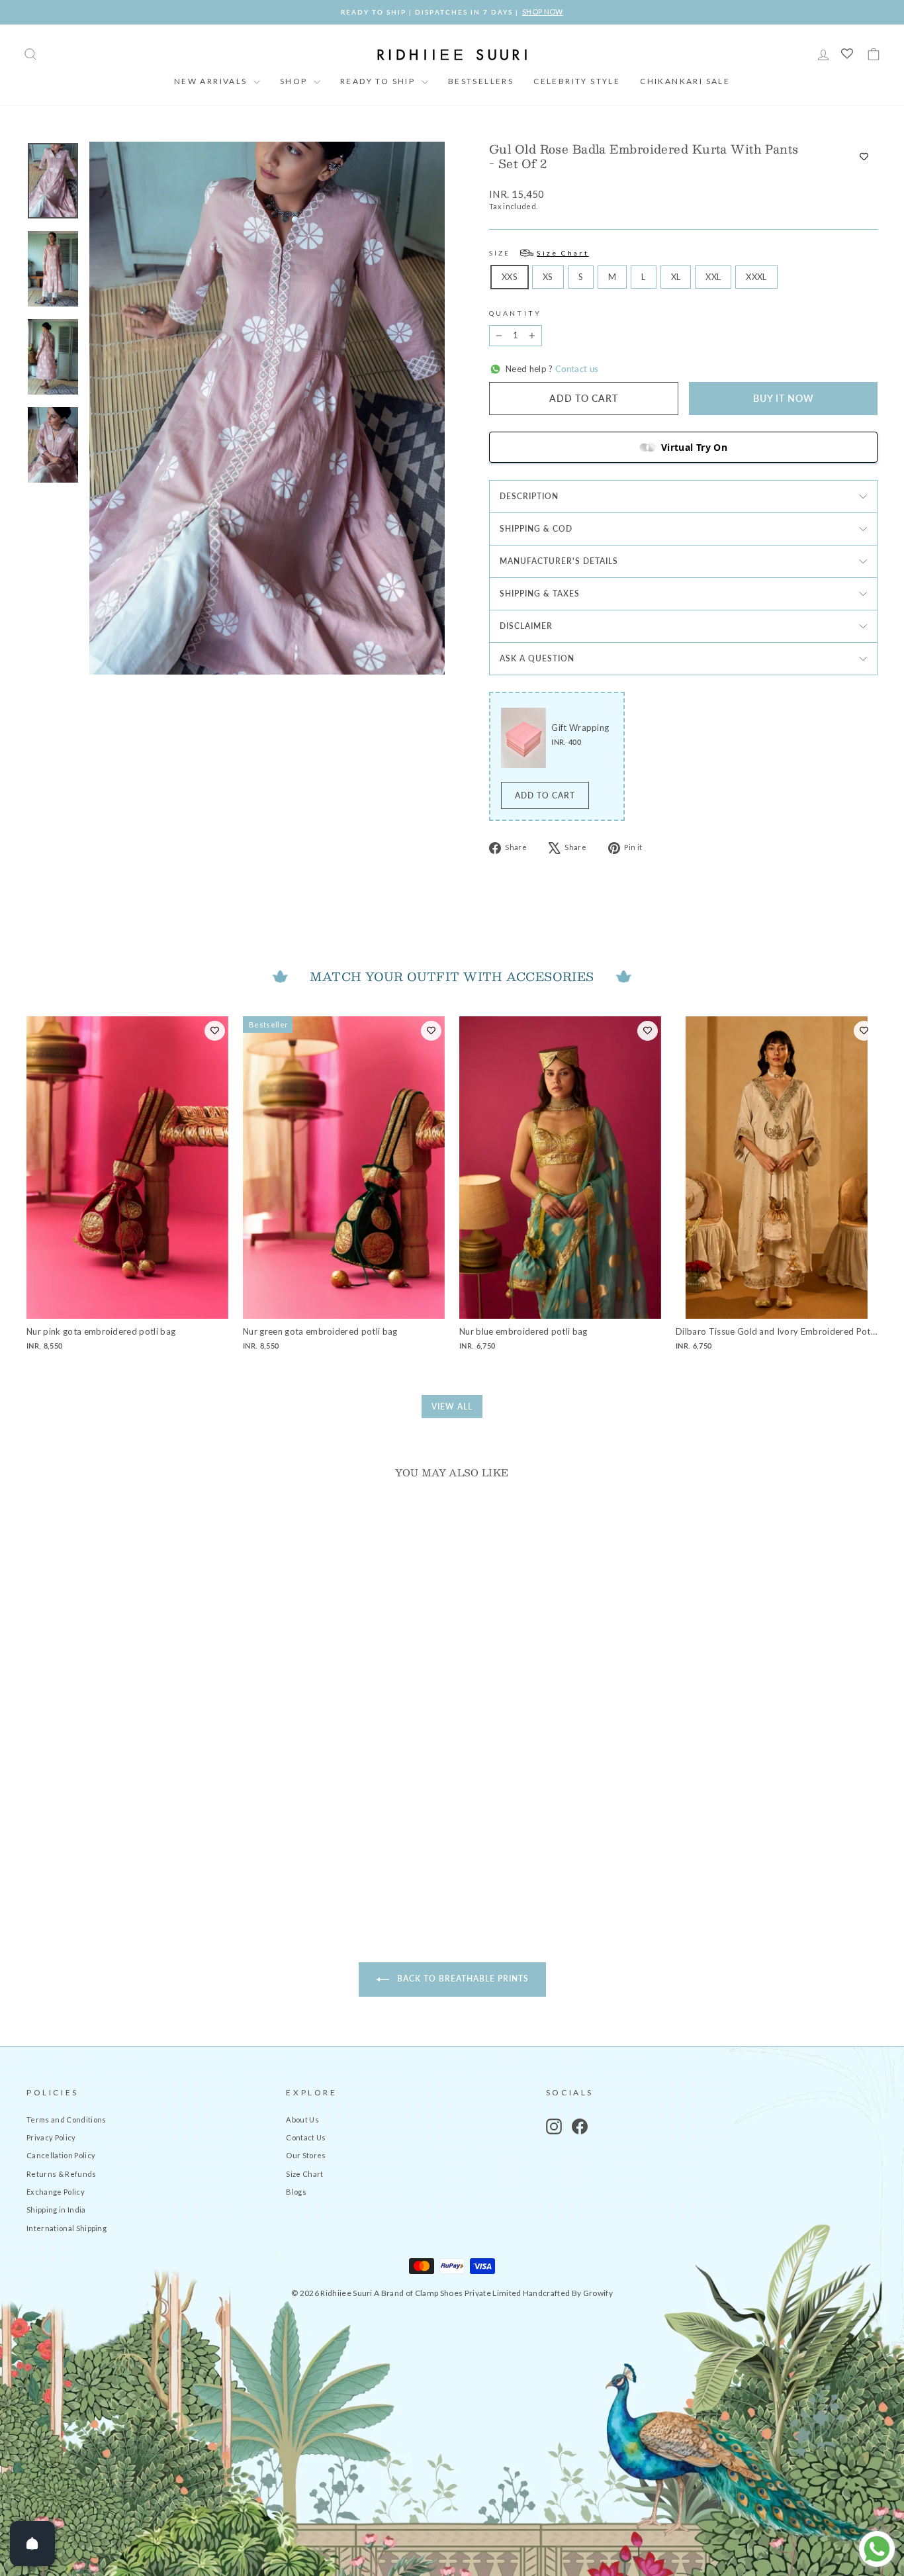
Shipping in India (56, 2210)
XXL (713, 277)
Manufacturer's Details (559, 561)
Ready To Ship (379, 81)
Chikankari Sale (685, 81)
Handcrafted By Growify (568, 2293)
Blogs (296, 2192)
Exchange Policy (56, 2192)
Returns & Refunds (62, 2174)
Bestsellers (481, 81)
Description (529, 496)
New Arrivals (212, 81)
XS (548, 277)
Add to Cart (545, 795)
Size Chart (304, 2174)
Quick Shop (127, 1800)
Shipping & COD (536, 529)
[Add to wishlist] (864, 156)
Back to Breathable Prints (462, 1979)
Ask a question (537, 658)
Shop (295, 81)
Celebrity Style (577, 81)
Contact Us (306, 2137)
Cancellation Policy (61, 2155)
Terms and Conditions (67, 2120)
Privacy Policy (51, 2137)
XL (676, 277)
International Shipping (67, 2228)
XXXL (756, 277)
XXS (510, 277)
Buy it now (784, 398)
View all (452, 1407)
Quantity (515, 313)
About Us (302, 2120)
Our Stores (306, 2155)
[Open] (32, 2544)
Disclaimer (526, 626)
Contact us (576, 369)
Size (539, 253)
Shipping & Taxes (540, 594)
